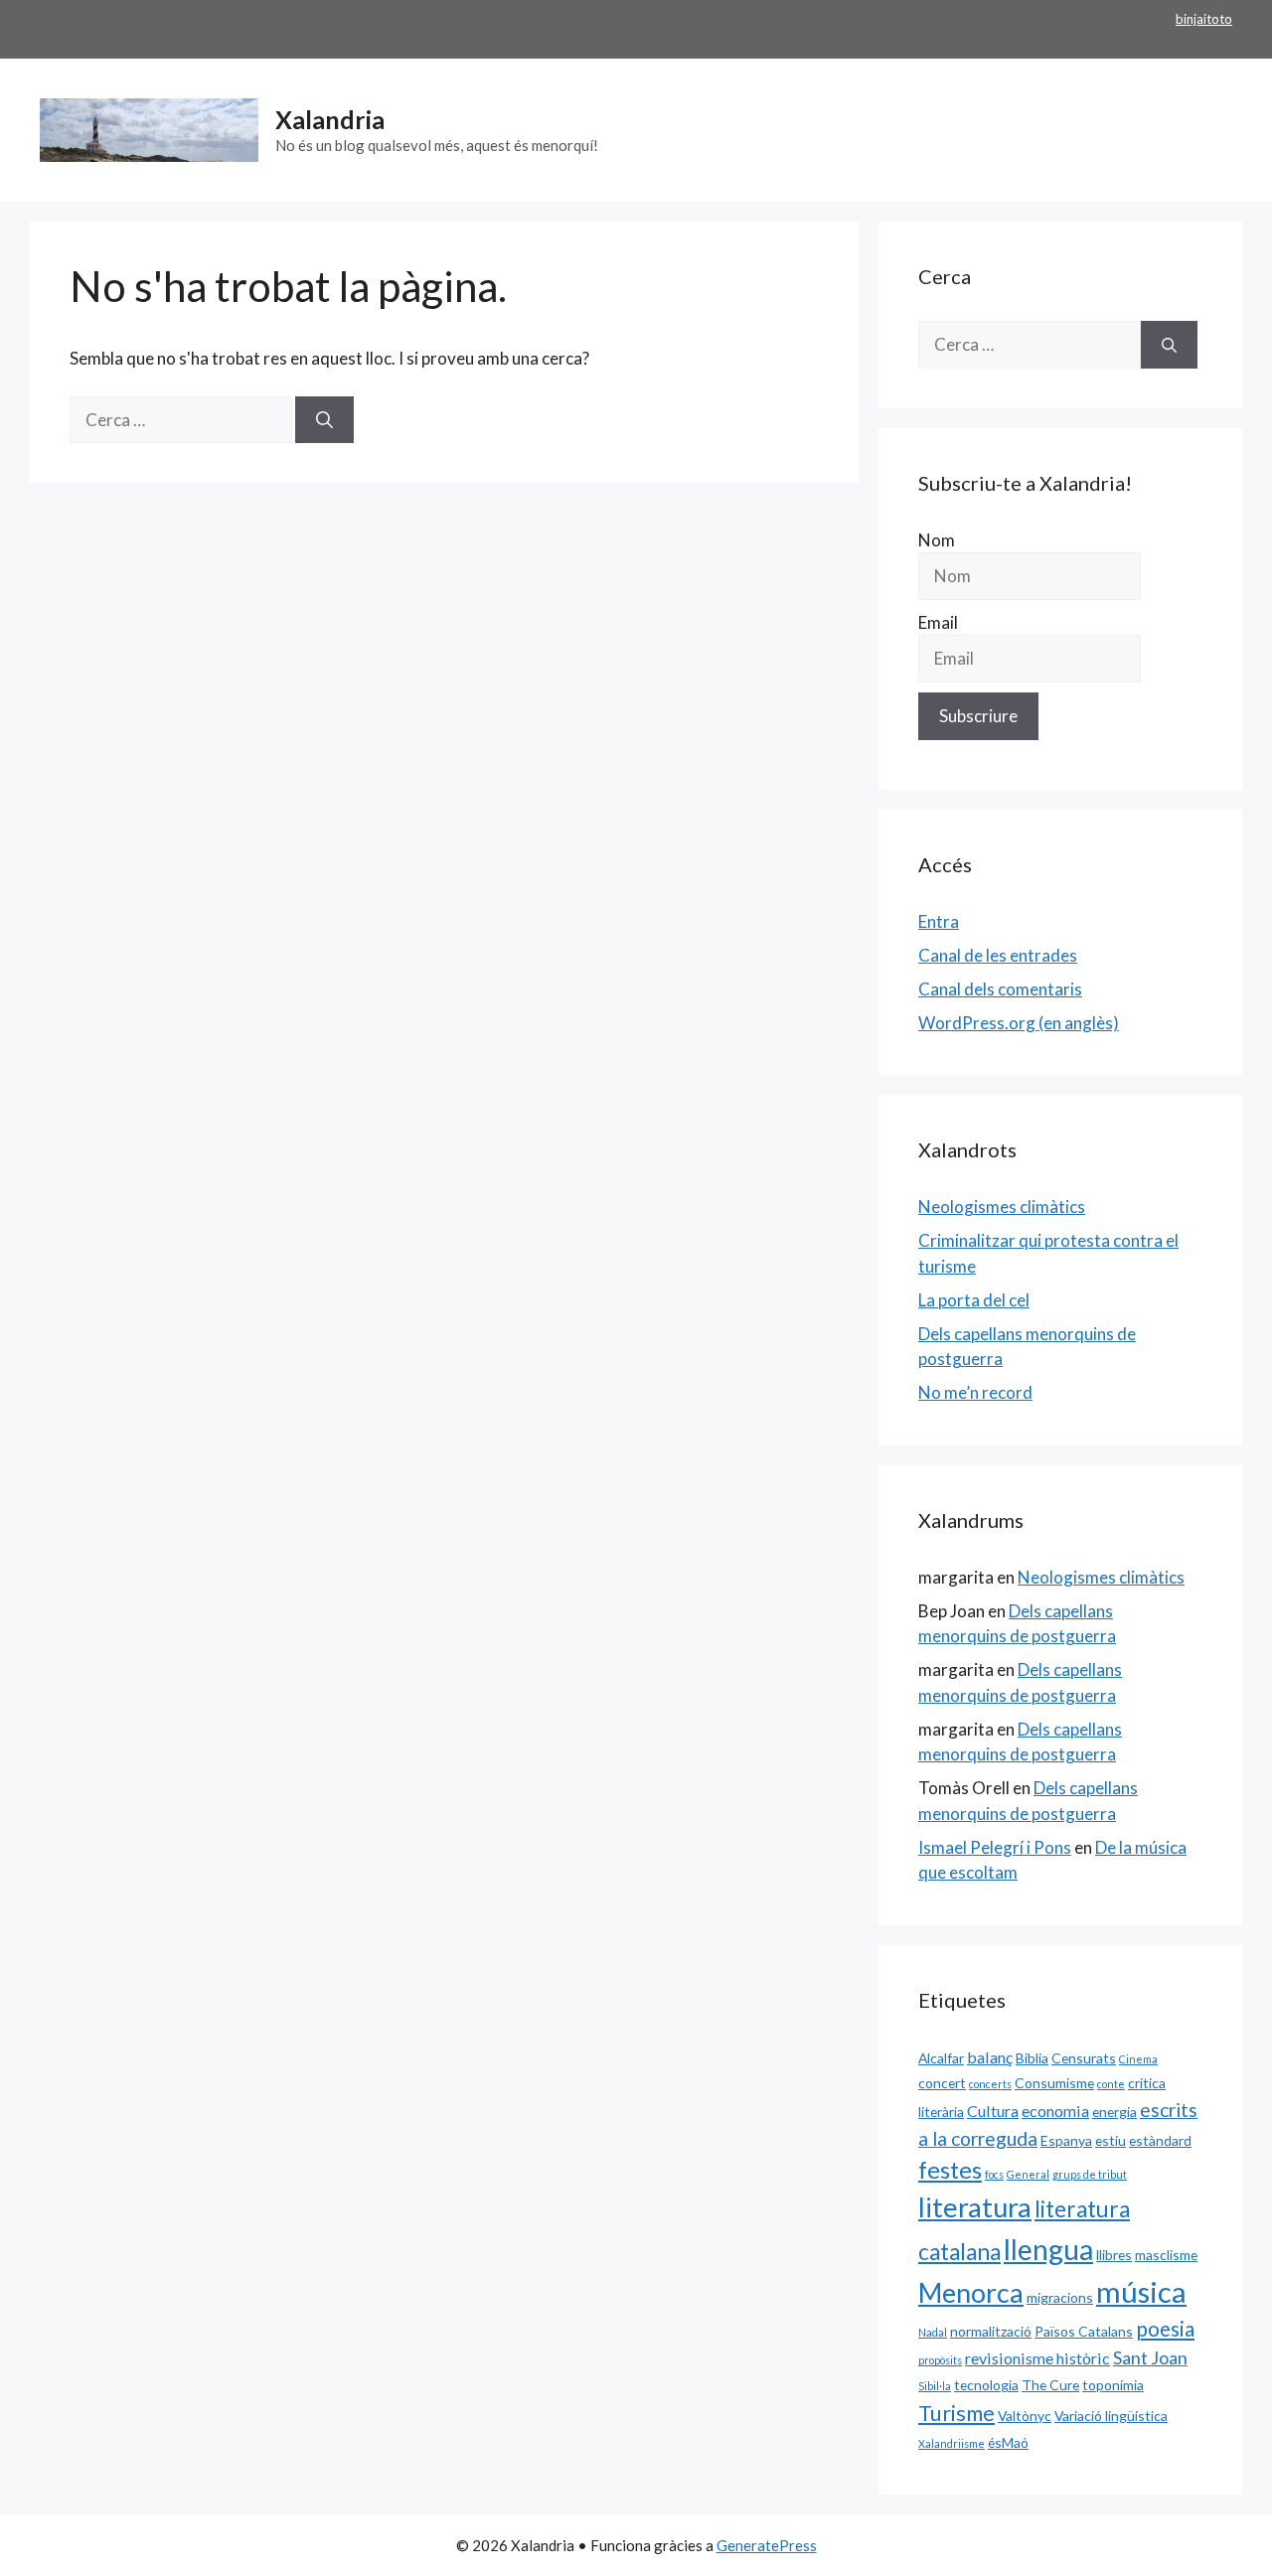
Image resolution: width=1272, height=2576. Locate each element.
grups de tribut (1090, 2174)
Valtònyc (1025, 2416)
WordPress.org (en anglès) (1019, 1023)
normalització (991, 2331)
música (1141, 2291)
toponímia (1113, 2385)
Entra (939, 921)
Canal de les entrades (998, 955)
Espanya (1066, 2140)
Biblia (1032, 2058)
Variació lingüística (1111, 2416)
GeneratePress (767, 2545)
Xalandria (330, 119)
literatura (975, 2207)
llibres (1114, 2255)
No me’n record (975, 1392)
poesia (1165, 2329)
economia (1055, 2111)
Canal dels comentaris (1000, 989)
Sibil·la (935, 2386)
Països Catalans (1084, 2331)
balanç (990, 2057)
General (1028, 2174)
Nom (937, 540)
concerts (990, 2084)
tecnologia (986, 2385)
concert (942, 2083)
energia (1114, 2112)
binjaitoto (1204, 19)
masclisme (1166, 2255)
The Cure (1050, 2385)
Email (938, 622)
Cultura (993, 2111)
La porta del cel (974, 1300)
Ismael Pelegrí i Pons (995, 1847)
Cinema (1138, 2059)
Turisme (956, 2413)
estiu (1111, 2140)
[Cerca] (324, 420)
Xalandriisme (952, 2443)
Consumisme (1054, 2083)
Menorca (971, 2293)
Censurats (1084, 2058)
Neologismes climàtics (1002, 1207)
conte (1111, 2084)
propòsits (940, 2360)
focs (994, 2174)
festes (950, 2170)
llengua (1048, 2249)
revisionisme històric (1037, 2358)
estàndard (1160, 2140)
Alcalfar (941, 2058)
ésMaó (1008, 2442)
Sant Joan (1150, 2357)
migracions (1060, 2297)
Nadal (933, 2332)
